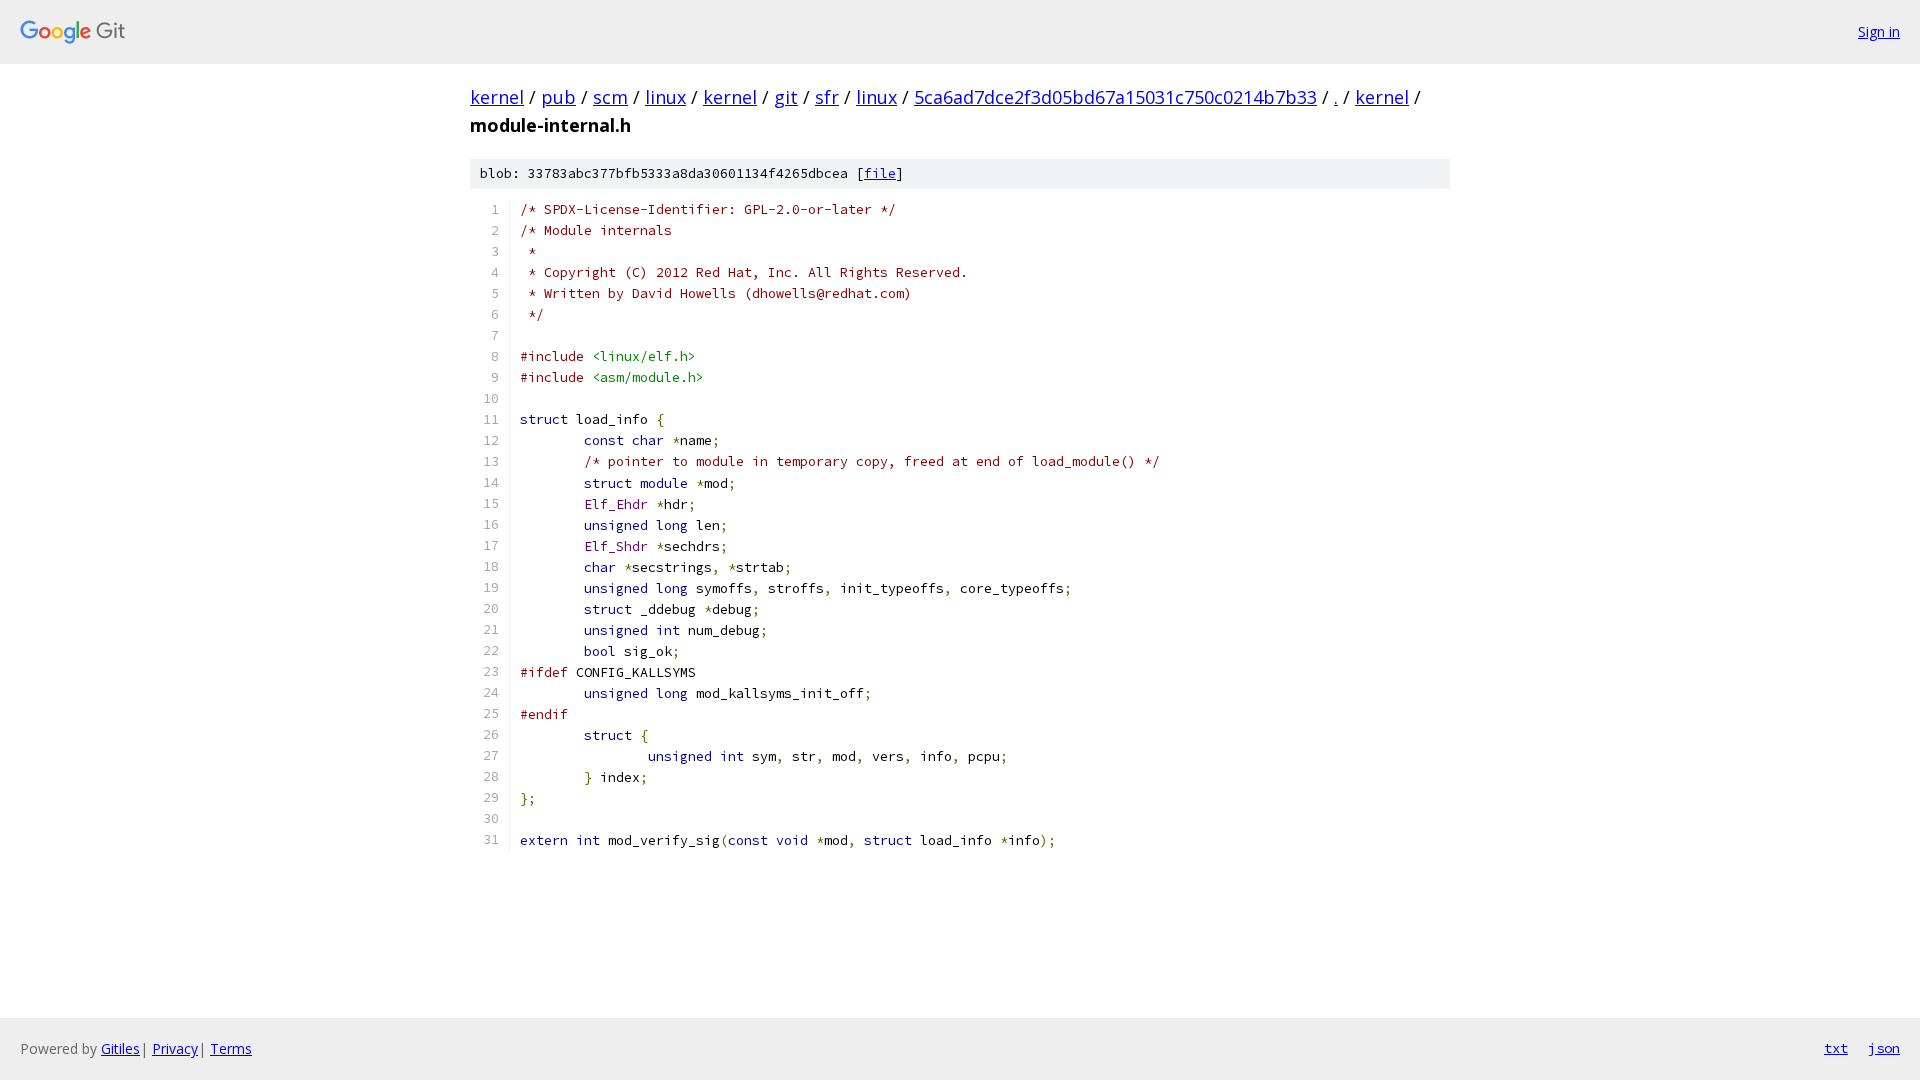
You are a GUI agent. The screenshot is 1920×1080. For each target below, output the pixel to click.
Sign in (1879, 31)
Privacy (175, 1048)
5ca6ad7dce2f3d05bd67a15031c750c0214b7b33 (1115, 97)
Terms (231, 1048)
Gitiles (120, 1048)
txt (1836, 1048)
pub (558, 97)
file (880, 173)
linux (665, 97)
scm (610, 97)
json (1884, 1048)
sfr (827, 97)
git (786, 97)
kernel (497, 97)
